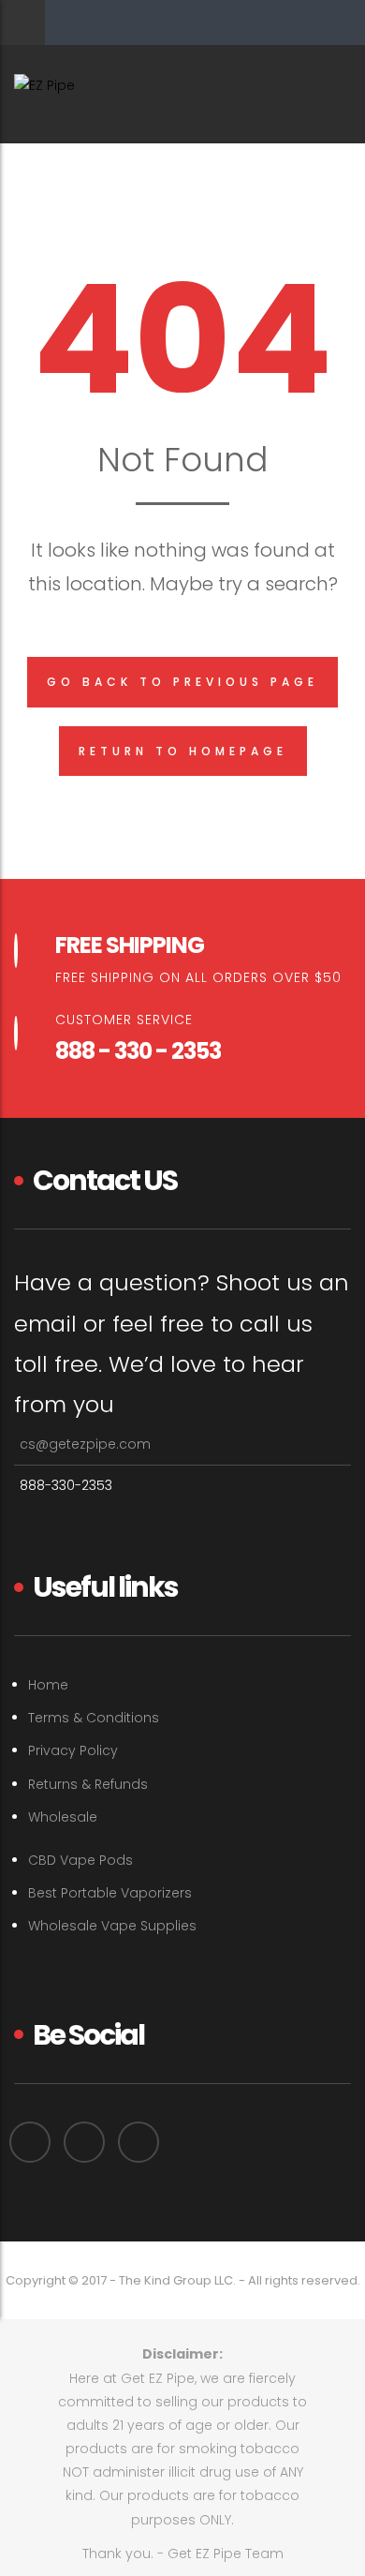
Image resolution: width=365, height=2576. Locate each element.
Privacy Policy (73, 1750)
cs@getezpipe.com (85, 1444)
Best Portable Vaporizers (110, 1893)
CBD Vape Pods (80, 1860)
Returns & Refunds (88, 1784)
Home (48, 1685)
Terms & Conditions (94, 1718)
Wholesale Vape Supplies (112, 1926)
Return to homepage (183, 751)
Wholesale (63, 1817)
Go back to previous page (182, 682)
